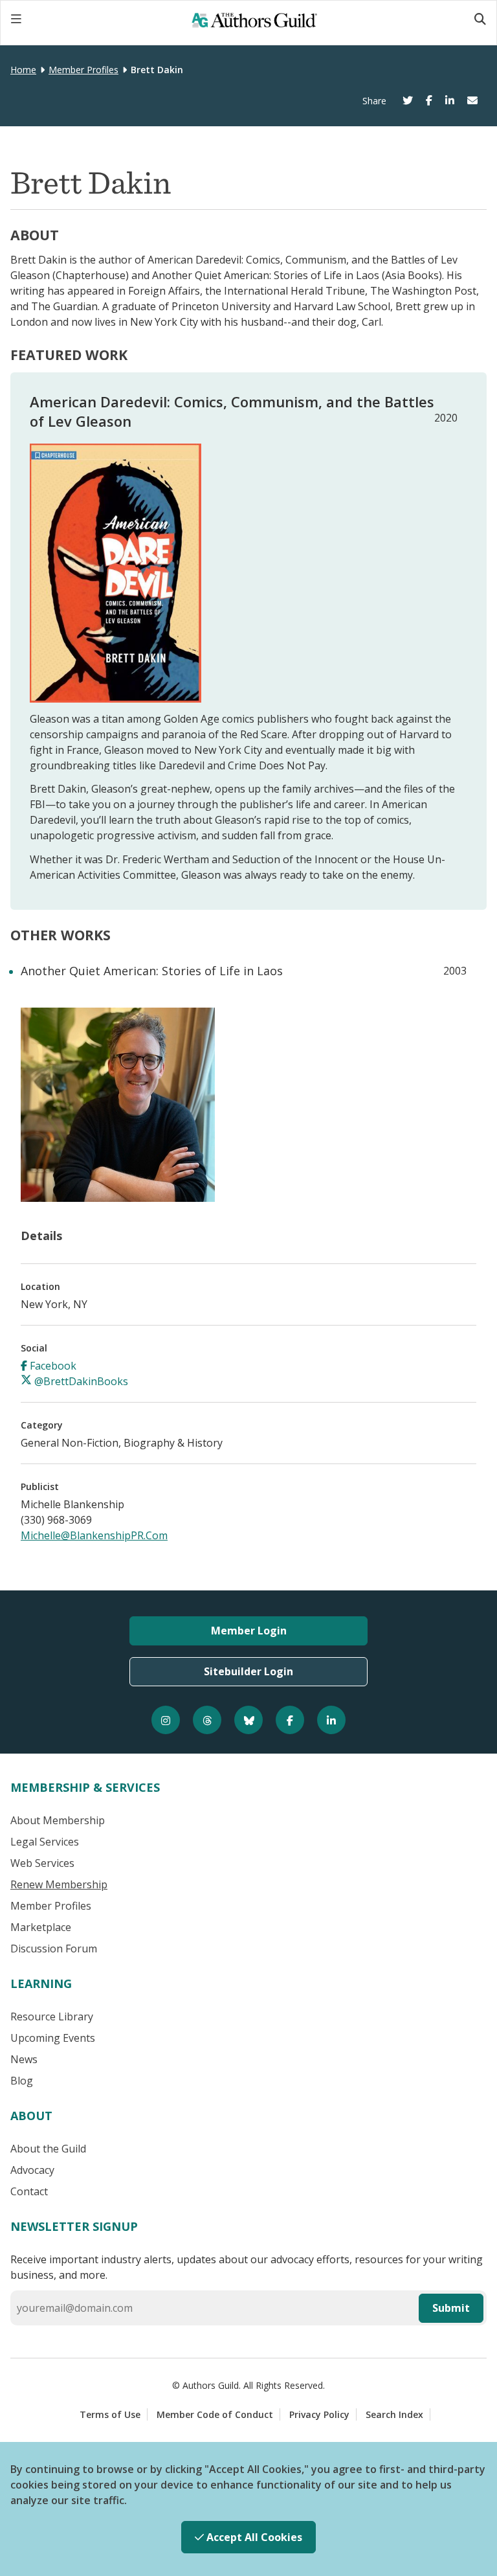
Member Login (249, 1631)
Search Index (394, 2414)
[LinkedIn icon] (331, 1720)
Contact (29, 2191)
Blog (22, 2081)
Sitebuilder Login (248, 1671)
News (24, 2059)
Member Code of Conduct (215, 2414)
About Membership (58, 1820)
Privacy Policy (319, 2414)
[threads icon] (207, 1720)
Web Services (42, 1863)
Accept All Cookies (253, 2537)
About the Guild (48, 2149)
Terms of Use (110, 2414)
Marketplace (41, 1927)
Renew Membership (59, 1884)
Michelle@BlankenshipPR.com (94, 1535)
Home (23, 70)
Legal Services (45, 1842)
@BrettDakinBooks (80, 1381)
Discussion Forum (54, 1949)
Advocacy (32, 2170)
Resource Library (52, 2017)
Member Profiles (83, 70)
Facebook (52, 1366)
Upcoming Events (53, 2038)
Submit (451, 2308)
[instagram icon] (166, 1720)
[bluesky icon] (248, 1720)
